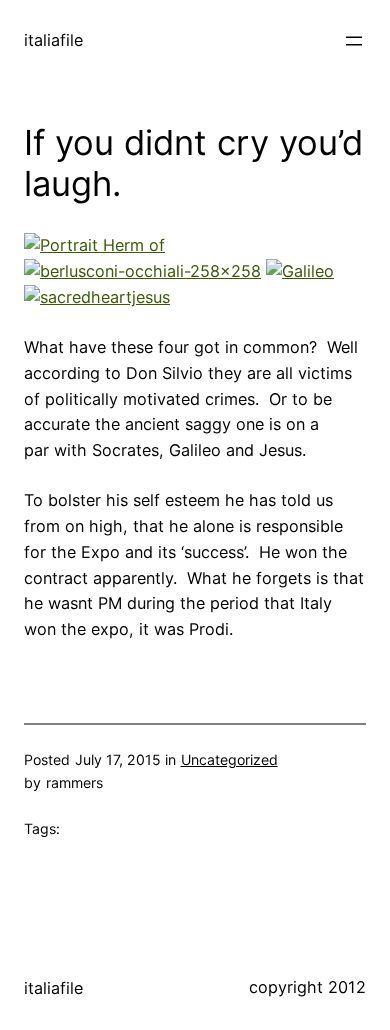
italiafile (53, 40)
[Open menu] (354, 41)
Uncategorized (229, 759)
